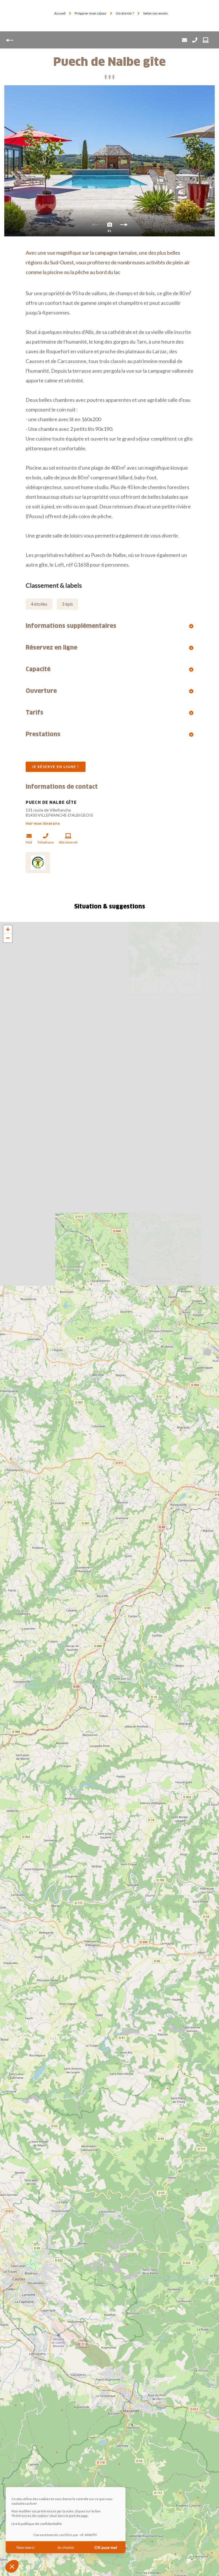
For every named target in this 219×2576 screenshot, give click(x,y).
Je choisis (66, 2547)
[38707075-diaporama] (109, 161)
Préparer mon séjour (91, 13)
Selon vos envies (156, 13)
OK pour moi (106, 2547)
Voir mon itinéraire (43, 823)
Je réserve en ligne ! (56, 767)
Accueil (60, 13)
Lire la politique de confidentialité (37, 2524)
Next (124, 226)
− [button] (8, 938)
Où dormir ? (125, 13)
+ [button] (8, 929)
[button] (12, 2566)
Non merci (26, 2547)
